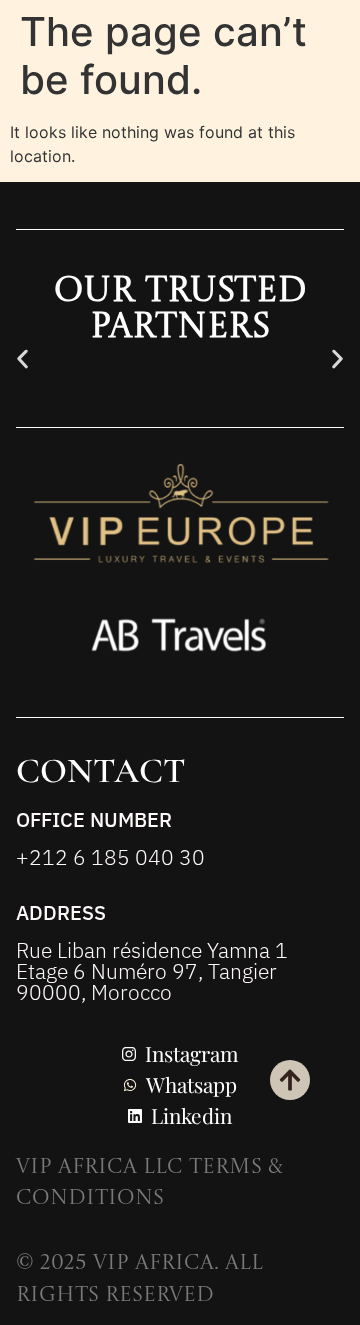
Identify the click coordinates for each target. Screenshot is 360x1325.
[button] (22, 358)
